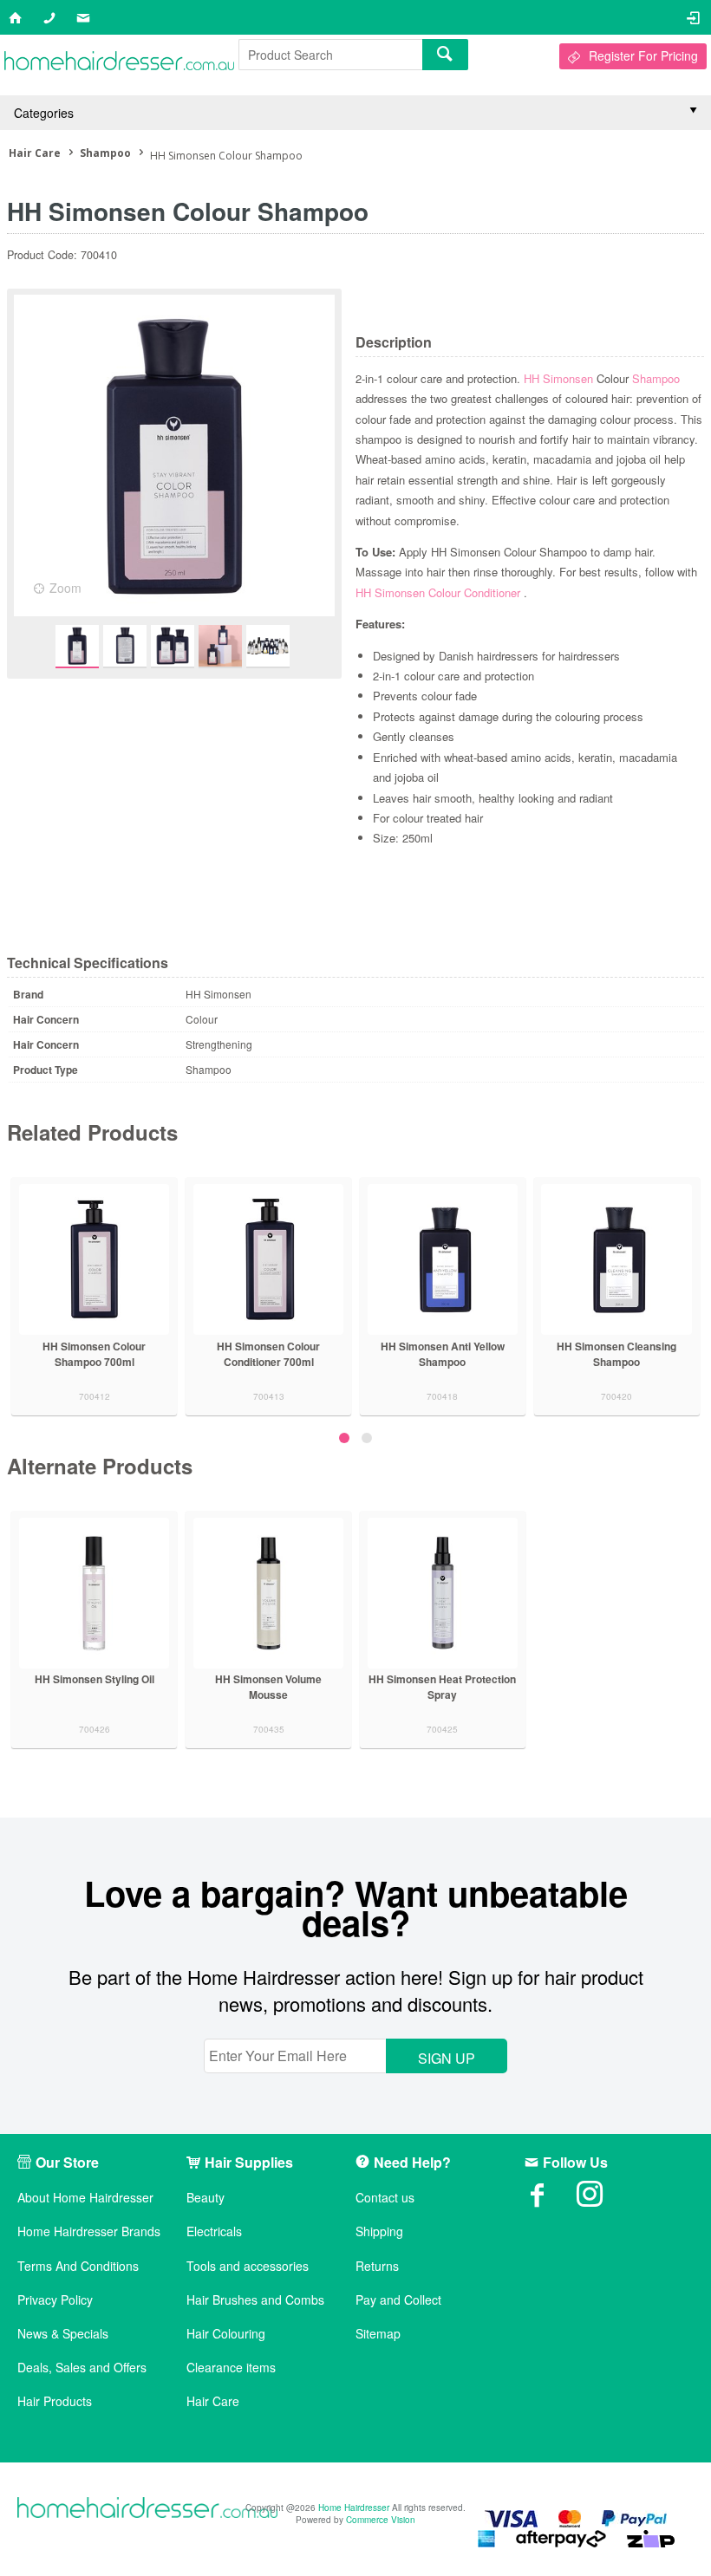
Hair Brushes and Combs (255, 2300)
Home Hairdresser (354, 2508)
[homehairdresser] (147, 2510)
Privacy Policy (55, 2300)
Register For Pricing (643, 55)
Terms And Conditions (78, 2266)
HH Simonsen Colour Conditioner (440, 592)
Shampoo (656, 378)
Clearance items (231, 2368)
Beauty (205, 2198)
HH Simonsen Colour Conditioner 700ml (268, 1354)
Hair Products (55, 2401)
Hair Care (213, 2401)
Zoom (65, 588)
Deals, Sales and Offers (82, 2368)
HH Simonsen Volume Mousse (268, 1687)
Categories (44, 113)
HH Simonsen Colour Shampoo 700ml (94, 1354)
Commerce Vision (381, 2520)
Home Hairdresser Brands (89, 2231)
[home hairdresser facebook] (551, 2200)
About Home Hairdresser (85, 2198)
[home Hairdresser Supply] (119, 65)
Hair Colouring (226, 2334)
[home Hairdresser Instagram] (603, 2200)
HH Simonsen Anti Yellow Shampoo (443, 1354)
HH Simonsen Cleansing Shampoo (616, 1354)
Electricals (214, 2231)
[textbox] (330, 55)
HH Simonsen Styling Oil (95, 1679)
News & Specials (63, 2334)
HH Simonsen (560, 378)
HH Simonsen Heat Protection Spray (442, 1687)
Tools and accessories (248, 2266)
